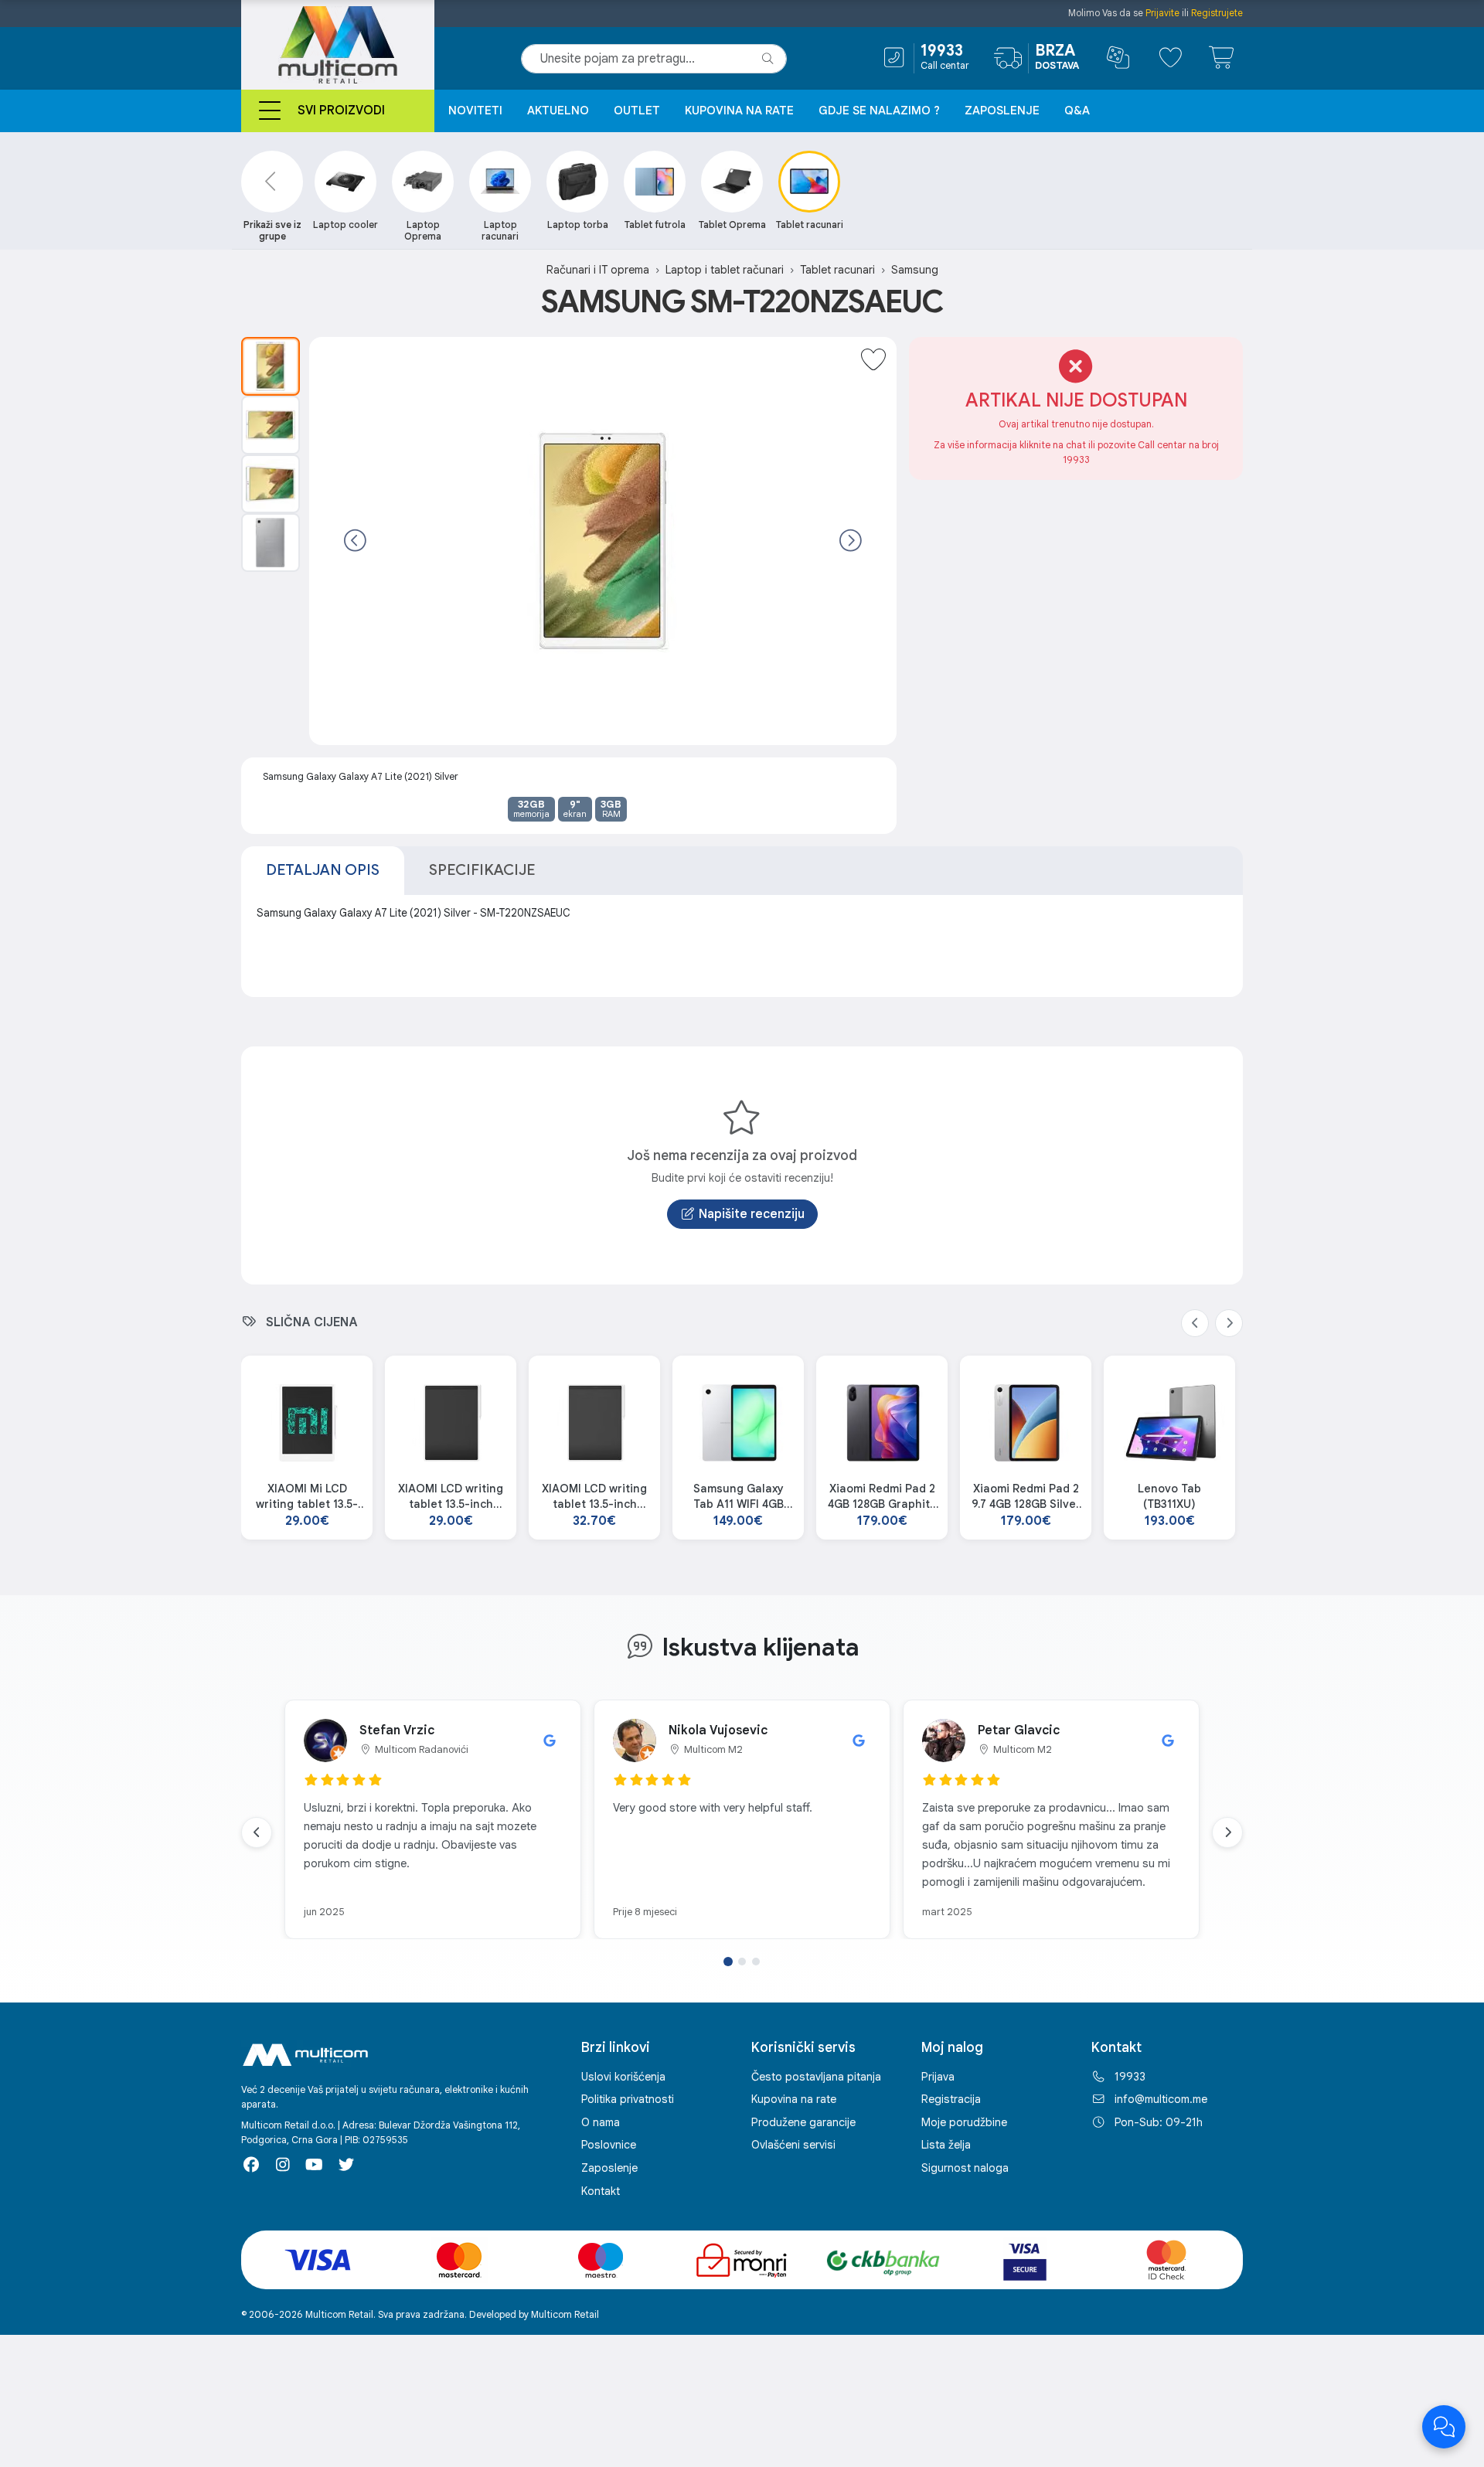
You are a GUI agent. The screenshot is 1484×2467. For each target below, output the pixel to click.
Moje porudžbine (964, 2122)
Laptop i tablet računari (725, 270)
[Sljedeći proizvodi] (1229, 1323)
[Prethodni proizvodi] (1195, 1323)
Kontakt (601, 2191)
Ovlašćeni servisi (793, 2145)
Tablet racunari (837, 270)
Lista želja (946, 2145)
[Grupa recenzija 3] (756, 1962)
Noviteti (475, 111)
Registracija (951, 2099)
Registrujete (1217, 13)
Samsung (915, 270)
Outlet (637, 111)
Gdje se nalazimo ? (879, 111)
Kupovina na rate (739, 111)
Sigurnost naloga (965, 2168)
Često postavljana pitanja (816, 2077)
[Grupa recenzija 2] (742, 1962)
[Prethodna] (355, 541)
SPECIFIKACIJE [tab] (482, 869)
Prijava (938, 2077)
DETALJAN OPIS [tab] (323, 869)
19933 (1130, 2077)
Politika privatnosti (628, 2099)
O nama (601, 2122)
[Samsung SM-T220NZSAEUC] (271, 366)
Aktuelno (558, 111)
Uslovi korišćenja (623, 2077)
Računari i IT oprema (598, 270)
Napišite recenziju (752, 1214)
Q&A (1077, 111)
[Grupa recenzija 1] (728, 1962)
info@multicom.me (1161, 2099)
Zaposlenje (1002, 111)
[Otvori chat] (1444, 2427)
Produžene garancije (803, 2122)
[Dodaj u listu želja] (873, 360)
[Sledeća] (851, 541)
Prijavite (1162, 13)
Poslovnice (609, 2145)
